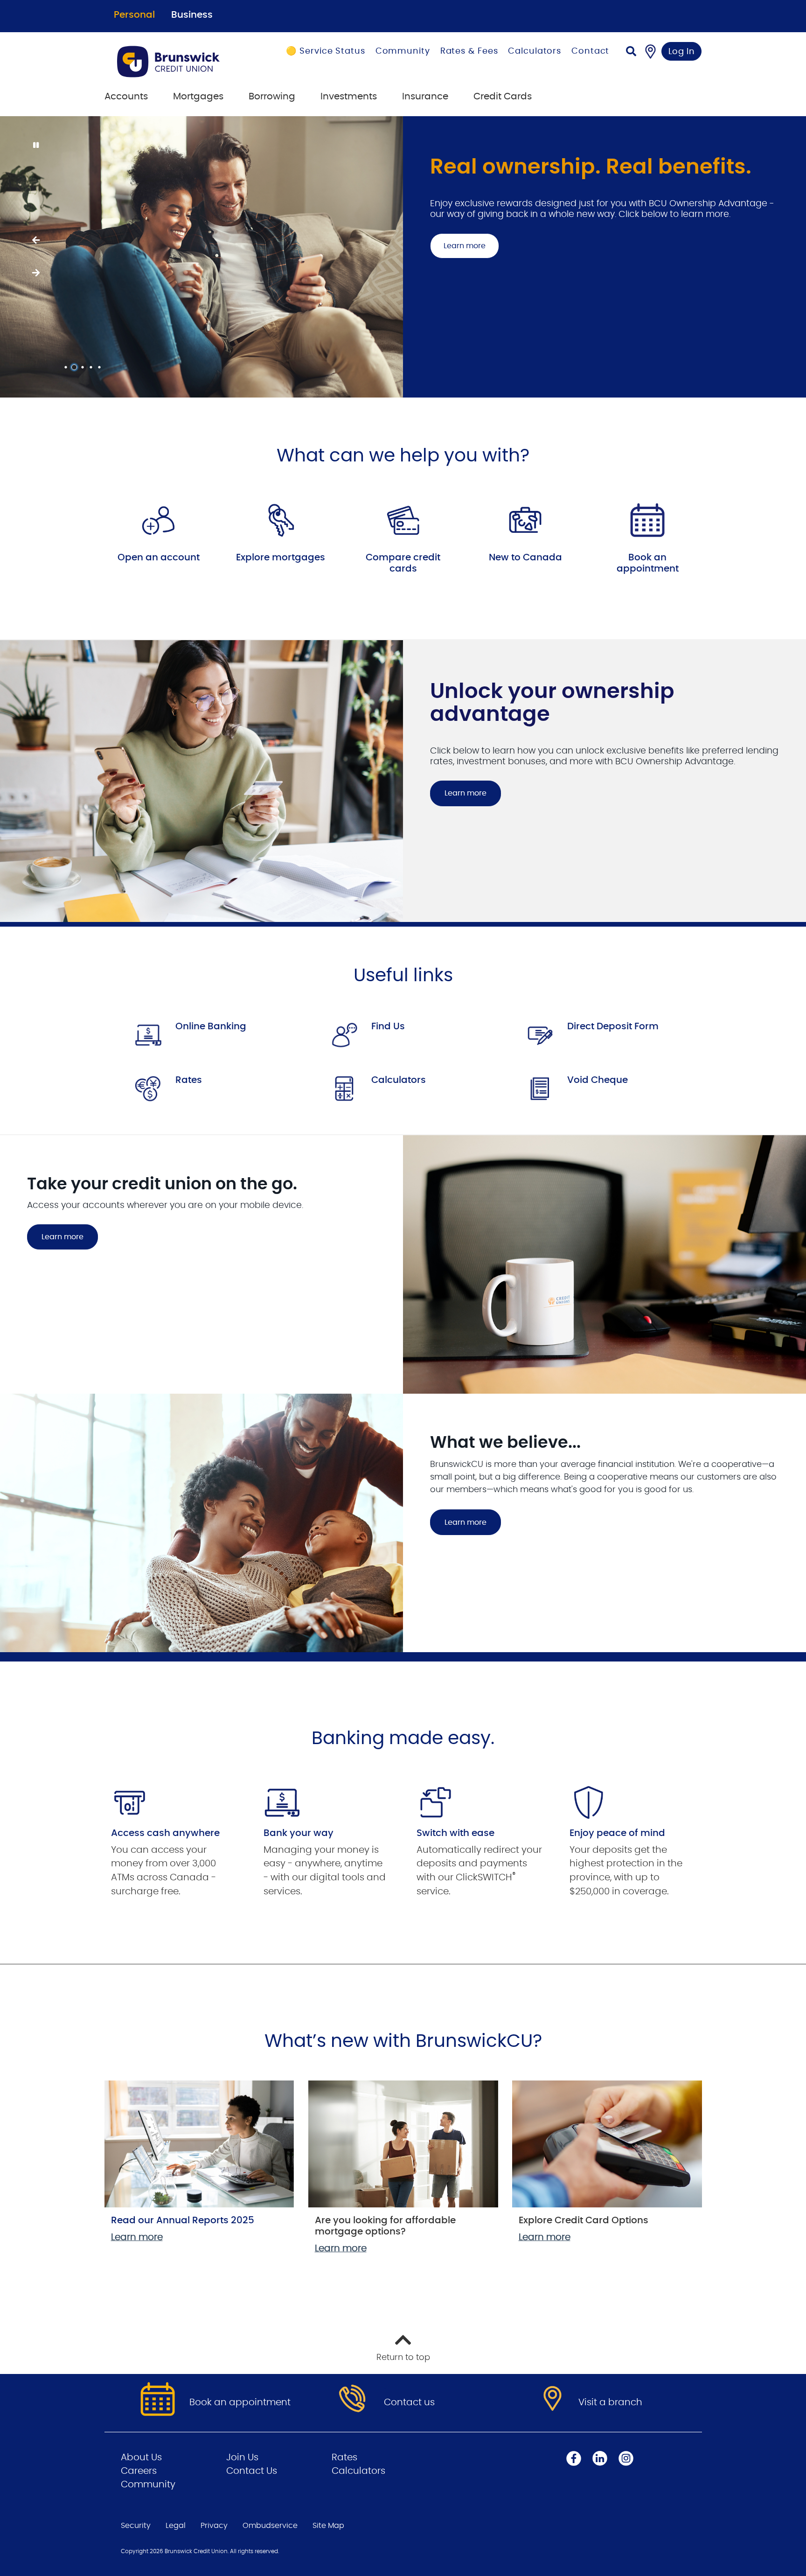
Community (403, 51)
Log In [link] (682, 52)
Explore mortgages (281, 558)
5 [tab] (101, 367)
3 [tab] (84, 367)
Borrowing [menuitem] (272, 97)
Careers (139, 2471)
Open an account (159, 558)
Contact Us (252, 2471)
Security (136, 2526)
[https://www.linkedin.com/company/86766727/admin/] (600, 2458)
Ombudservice (270, 2526)
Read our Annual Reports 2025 (183, 2220)
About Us (141, 2457)
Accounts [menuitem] (126, 97)
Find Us (388, 1026)
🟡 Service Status (325, 51)
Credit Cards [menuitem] (503, 97)
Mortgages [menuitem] (198, 97)
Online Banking (211, 1026)
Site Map (328, 2526)
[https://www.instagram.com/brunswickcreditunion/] (626, 2458)
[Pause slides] (35, 146)
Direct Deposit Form (613, 1026)
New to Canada (525, 558)
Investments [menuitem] (349, 97)
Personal (134, 15)
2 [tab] (76, 367)
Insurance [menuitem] (425, 97)
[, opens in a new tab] (159, 520)
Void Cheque (598, 1080)
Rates (189, 1080)
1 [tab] (67, 367)
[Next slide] (35, 273)
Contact (590, 51)
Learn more (466, 224)
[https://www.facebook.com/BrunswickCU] (574, 2458)
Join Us (242, 2457)
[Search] (631, 52)
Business (192, 15)
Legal (176, 2526)
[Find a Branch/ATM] (650, 51)
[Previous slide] (35, 240)
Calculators (535, 51)
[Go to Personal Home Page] (180, 62)
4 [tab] (92, 367)
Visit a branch (610, 2402)
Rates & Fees (469, 51)
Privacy (214, 2526)
